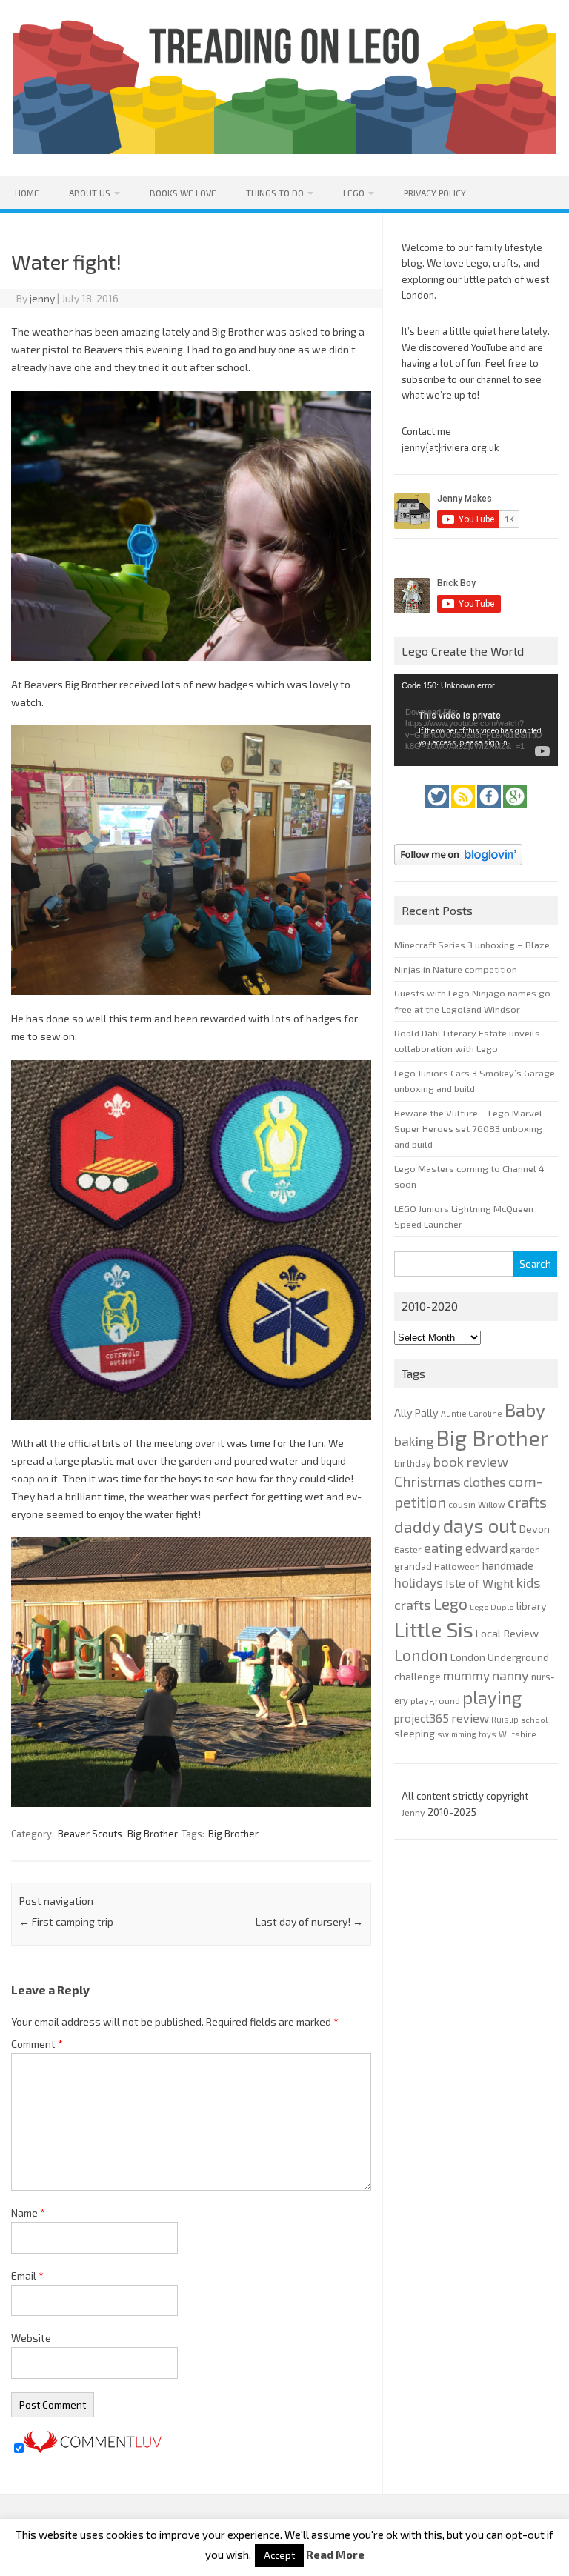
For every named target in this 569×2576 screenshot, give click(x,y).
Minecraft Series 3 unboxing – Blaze (472, 945)
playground (435, 1700)
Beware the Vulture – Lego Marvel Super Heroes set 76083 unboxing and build (468, 1129)
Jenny (415, 1812)
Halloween (457, 1566)
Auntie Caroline (472, 1413)
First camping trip (66, 1921)
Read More (335, 2555)
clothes (485, 1482)
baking (414, 1441)
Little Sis (434, 1629)
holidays (419, 1582)
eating (443, 1548)
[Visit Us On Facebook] (490, 812)
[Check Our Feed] (464, 812)
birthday (413, 1463)
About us (90, 193)
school (534, 1719)
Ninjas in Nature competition (456, 969)
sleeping (415, 1733)
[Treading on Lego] (284, 150)
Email (27, 2276)
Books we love (183, 193)
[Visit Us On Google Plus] (515, 812)
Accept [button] (279, 2555)
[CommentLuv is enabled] (93, 2449)
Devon (535, 1529)
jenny (42, 298)
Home (27, 193)
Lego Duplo (492, 1607)
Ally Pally (416, 1412)
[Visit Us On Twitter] (438, 812)
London (421, 1655)
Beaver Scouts (90, 1834)
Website (31, 2338)
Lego (354, 193)
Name (28, 2213)
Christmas (427, 1481)
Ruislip (505, 1719)
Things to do (275, 193)
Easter (408, 1549)
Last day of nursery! (309, 1921)
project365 (422, 1718)
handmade (508, 1565)
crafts (527, 1502)
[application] (476, 720)
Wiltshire (518, 1734)
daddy (417, 1526)
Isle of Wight (480, 1583)
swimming (457, 1734)
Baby (525, 1409)
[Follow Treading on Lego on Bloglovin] (458, 869)
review (470, 1718)
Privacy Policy (435, 193)
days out (480, 1525)
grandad (413, 1566)
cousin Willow (477, 1504)
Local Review (507, 1633)
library (532, 1606)
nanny (510, 1675)
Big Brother (153, 1834)
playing (492, 1697)
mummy (466, 1675)
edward (486, 1548)
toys (488, 1734)
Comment (37, 2044)
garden (525, 1549)
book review (471, 1462)
